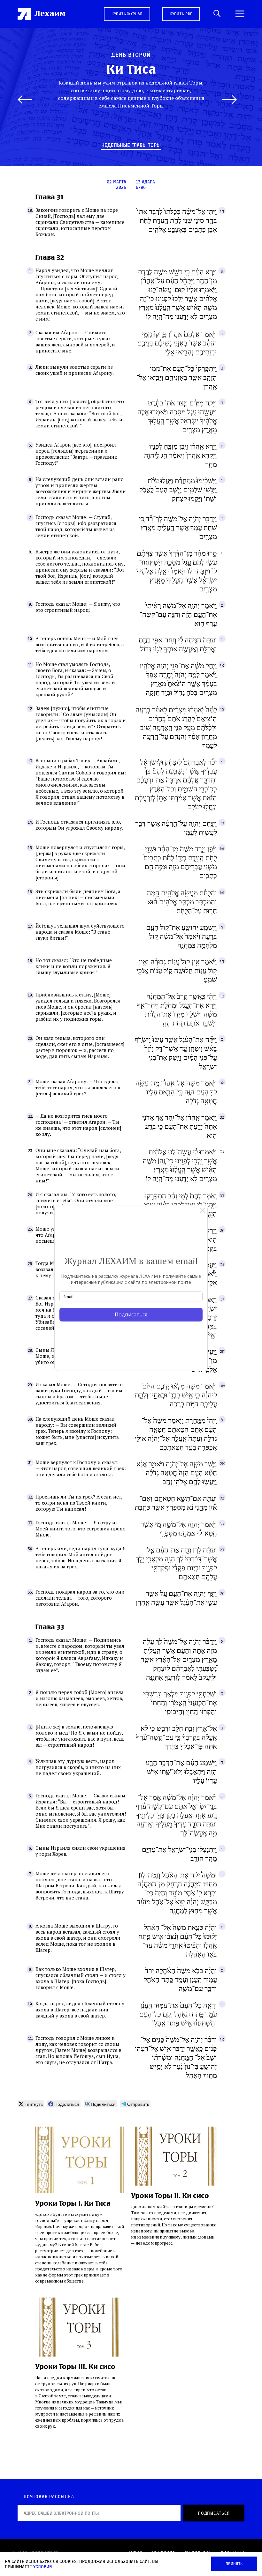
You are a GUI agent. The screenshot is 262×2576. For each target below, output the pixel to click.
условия (42, 2567)
